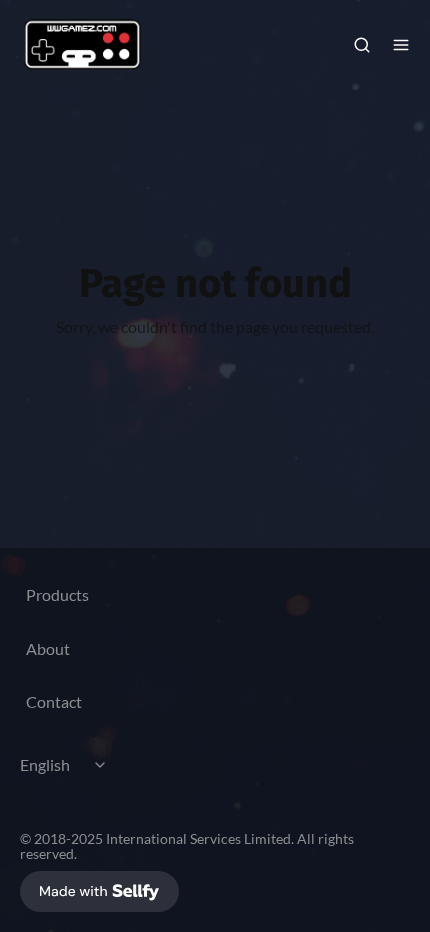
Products (57, 594)
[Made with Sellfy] (99, 891)
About (48, 648)
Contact (54, 701)
